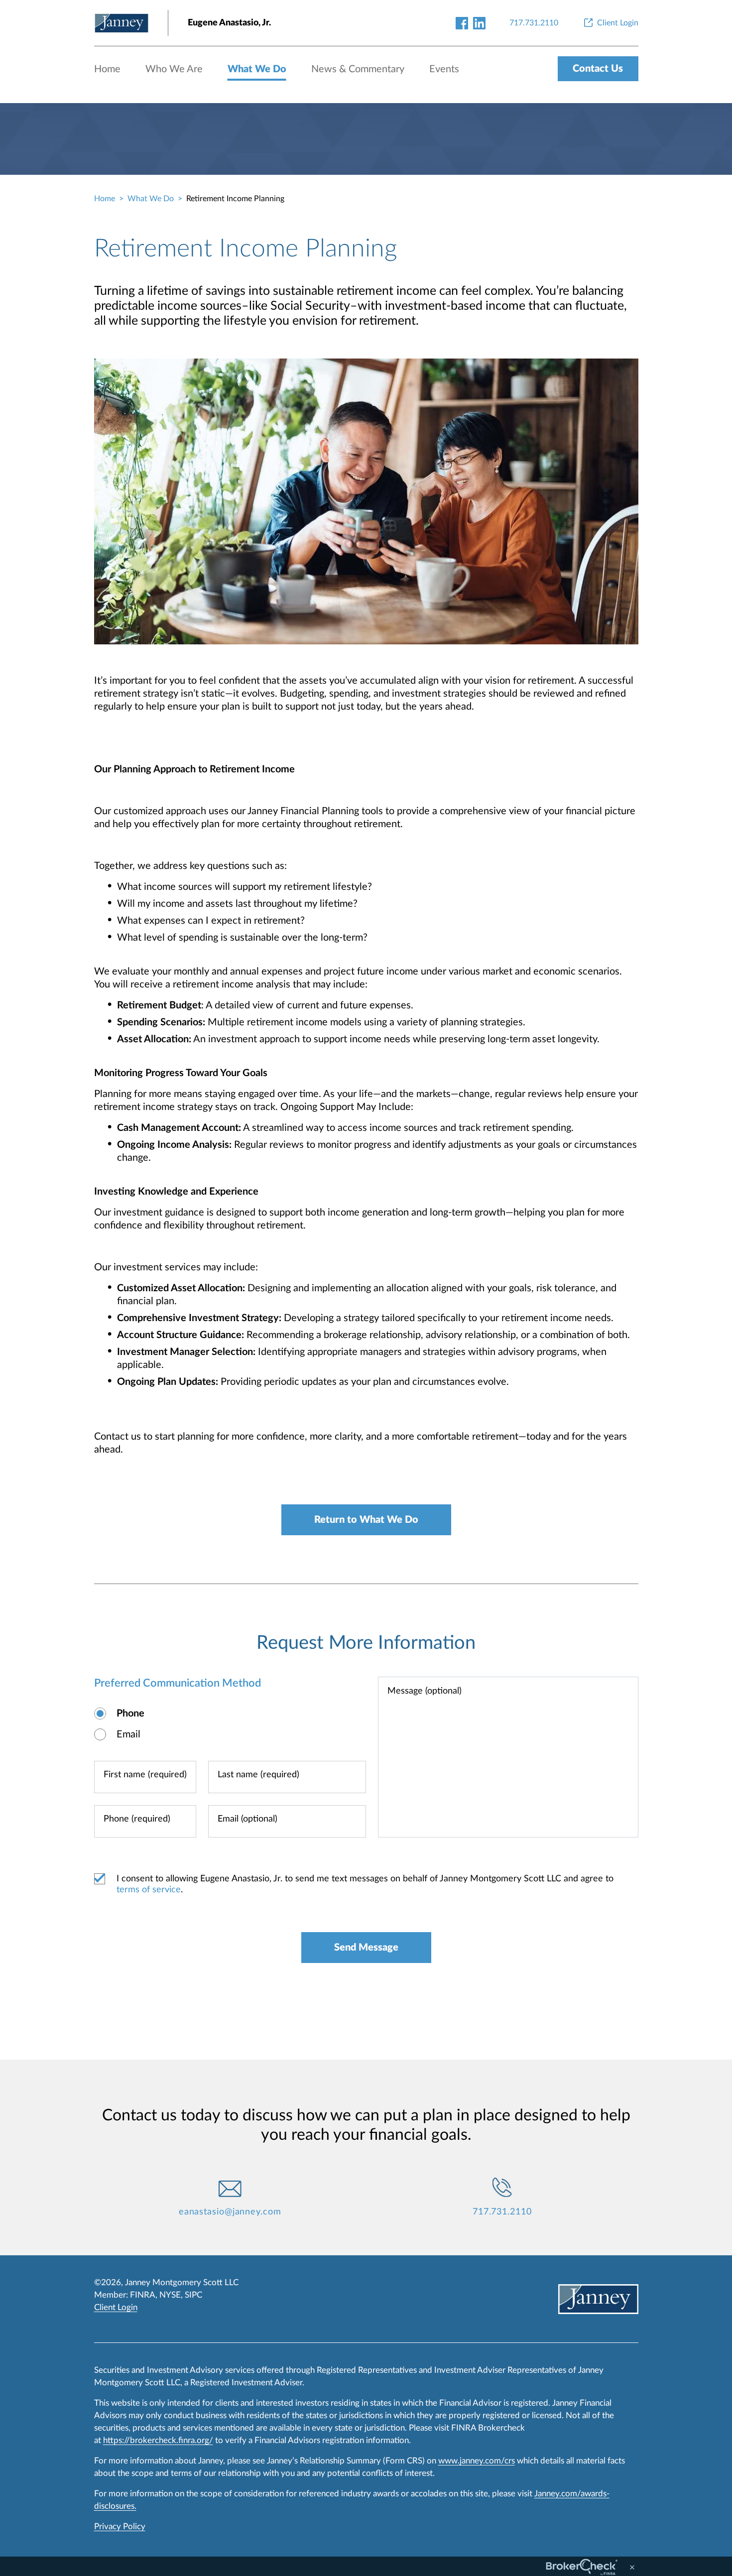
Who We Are (174, 69)
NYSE (170, 2295)
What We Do (257, 69)
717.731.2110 (502, 2212)
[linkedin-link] (479, 23)
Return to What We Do (366, 1520)
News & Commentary (358, 69)
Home (107, 69)
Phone (130, 1714)
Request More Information (366, 1643)
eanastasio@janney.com (230, 2212)
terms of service (149, 1890)
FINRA (143, 2295)
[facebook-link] (462, 23)
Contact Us (598, 69)
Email (128, 1734)
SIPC (193, 2295)
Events (444, 69)
